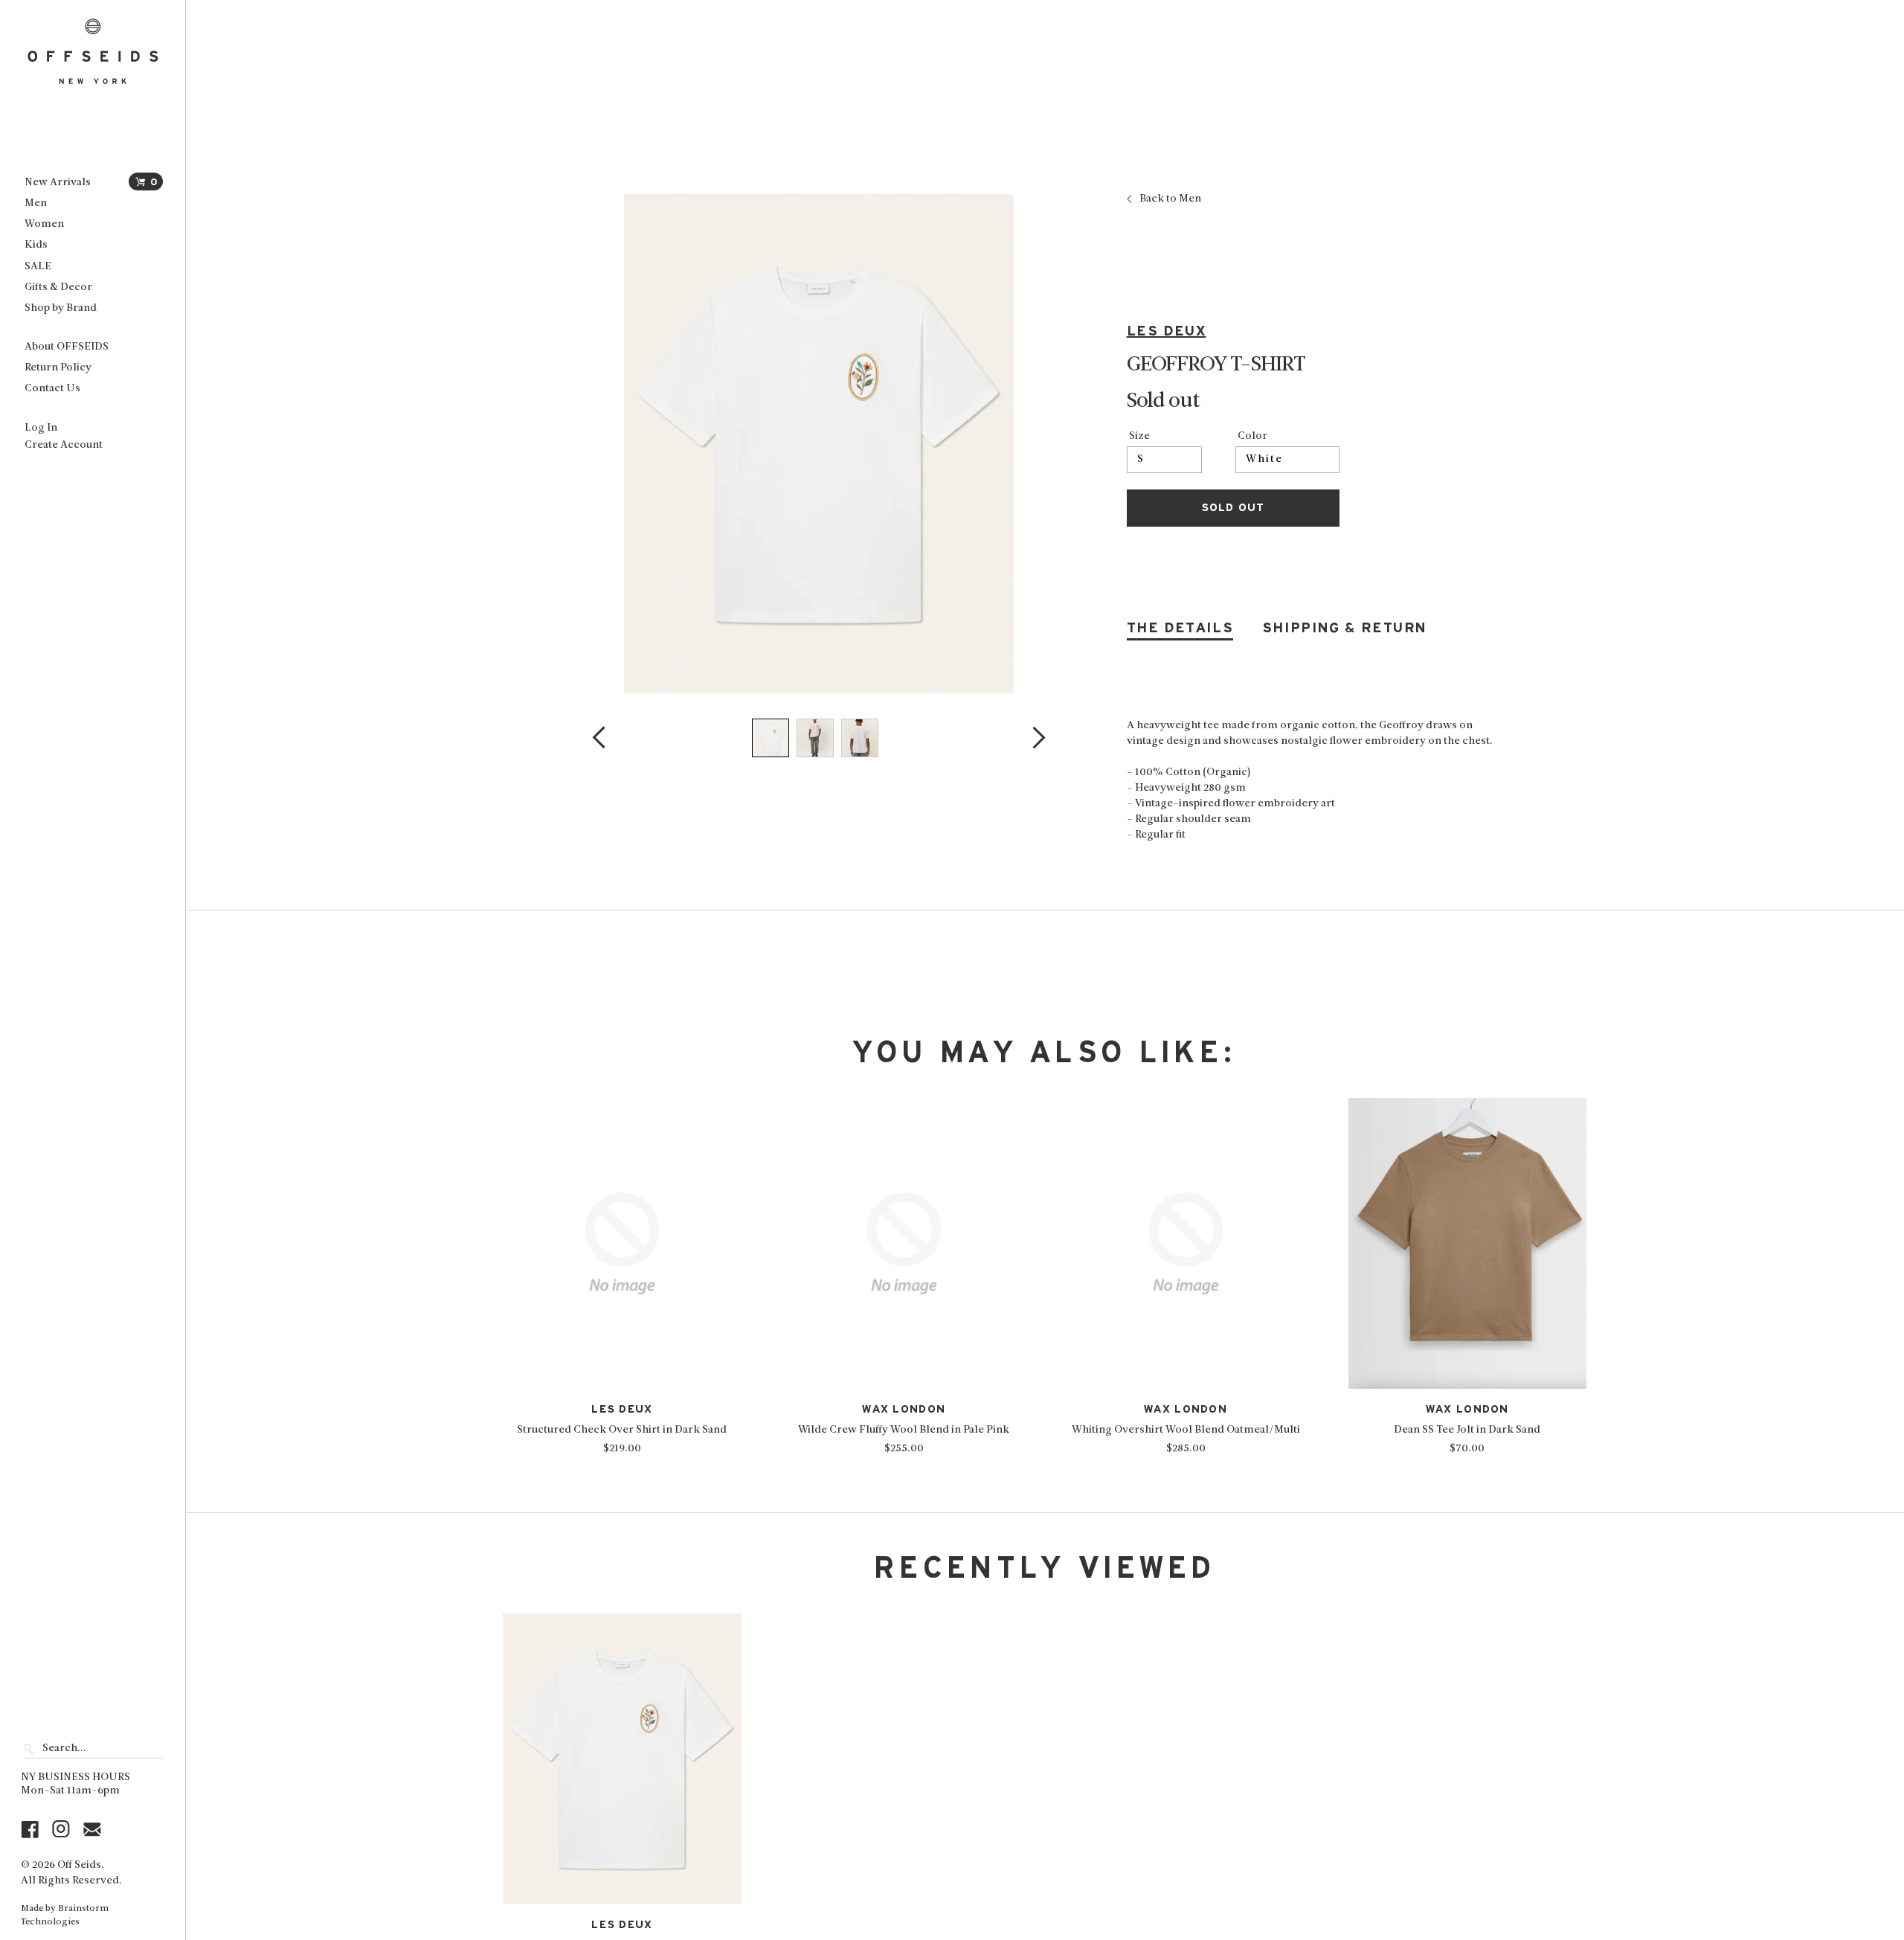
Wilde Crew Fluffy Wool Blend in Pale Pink (904, 1430)
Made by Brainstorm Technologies (65, 1915)
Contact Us (52, 389)
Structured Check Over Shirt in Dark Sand (622, 1430)
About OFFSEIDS (67, 347)
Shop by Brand (61, 308)
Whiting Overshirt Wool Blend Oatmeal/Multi (1186, 1430)
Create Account (64, 445)
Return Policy (58, 368)
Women (44, 224)
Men (36, 203)
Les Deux (1167, 331)
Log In (41, 428)
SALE (38, 267)
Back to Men (1170, 199)
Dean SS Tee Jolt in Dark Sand (1467, 1430)
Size (1139, 437)
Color (1252, 437)
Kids (36, 245)
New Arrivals (58, 183)
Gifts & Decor (58, 288)
